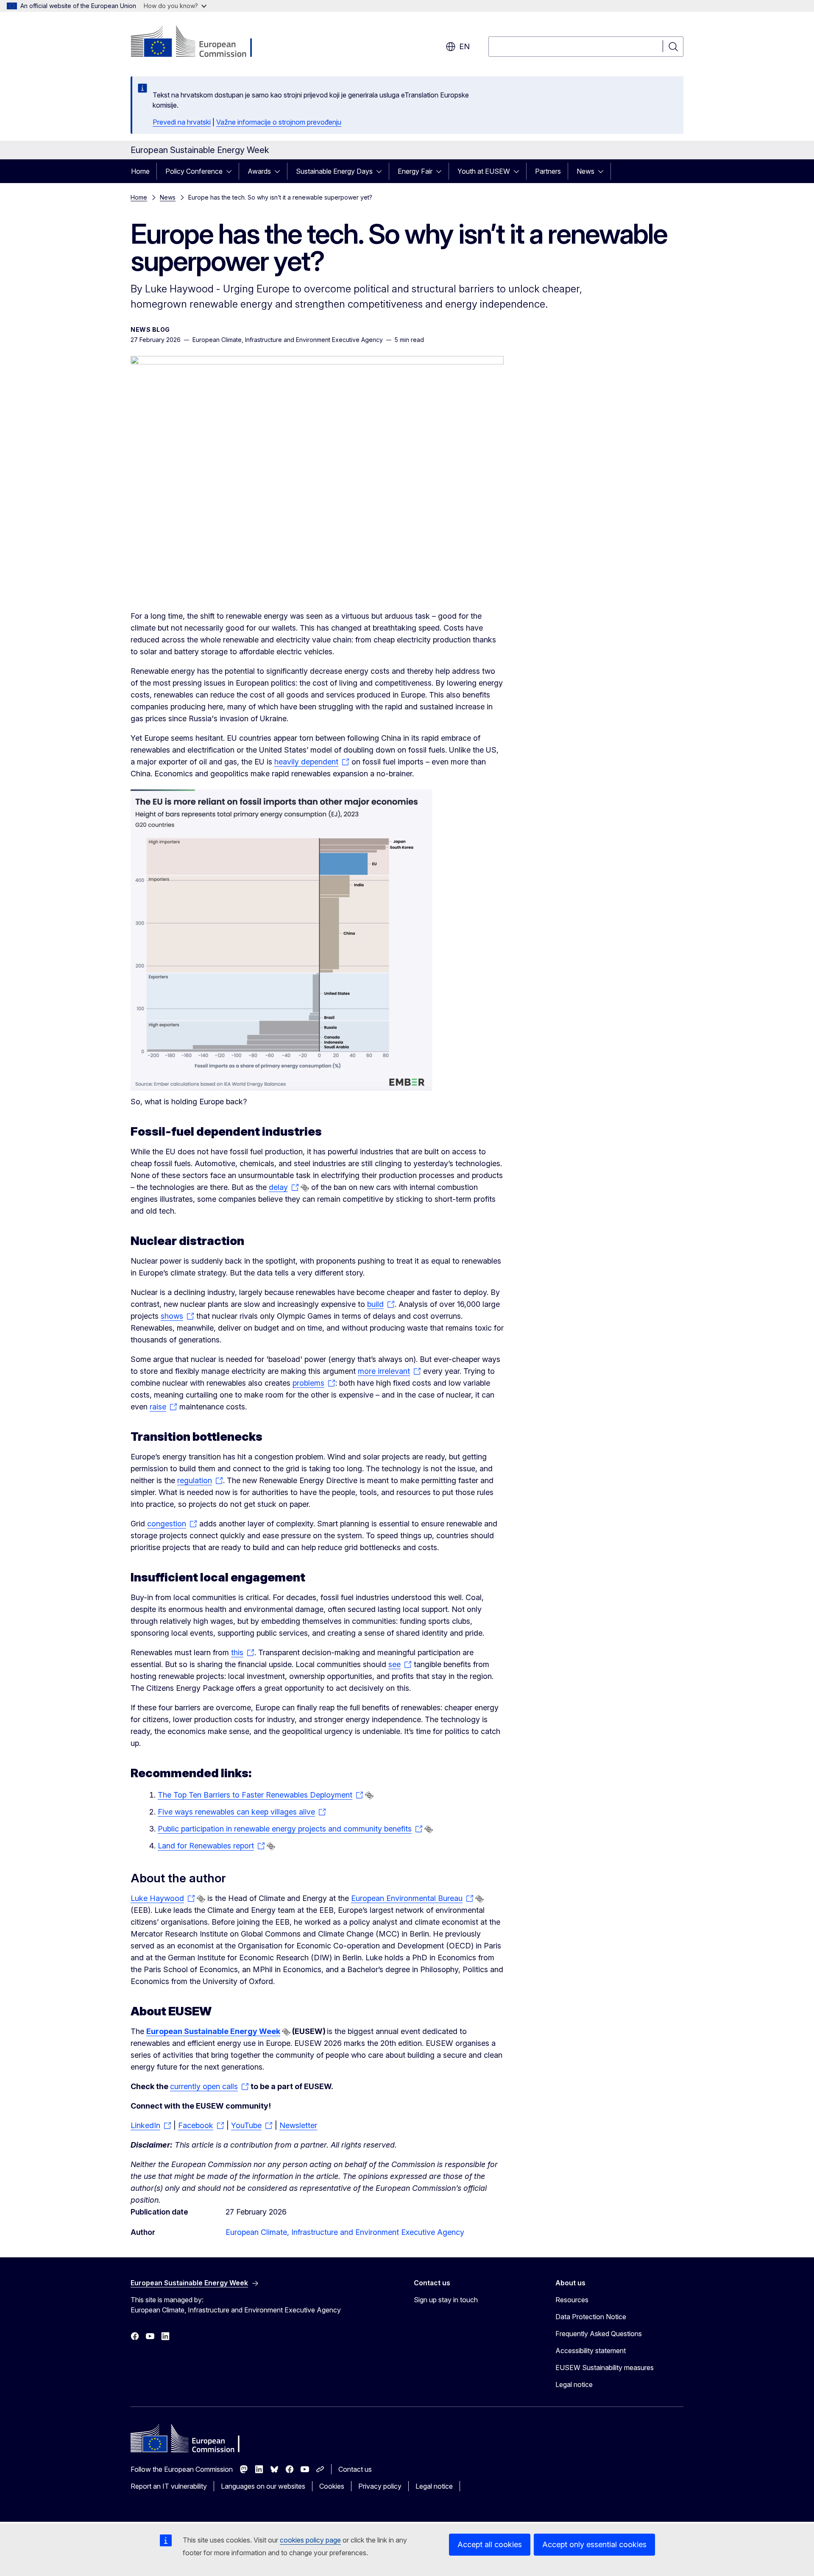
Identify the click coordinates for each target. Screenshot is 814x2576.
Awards (259, 171)
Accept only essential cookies (594, 2544)
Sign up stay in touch (446, 2300)
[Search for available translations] (305, 1188)
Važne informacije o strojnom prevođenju (279, 122)
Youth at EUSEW (484, 171)
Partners (548, 171)
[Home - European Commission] (199, 42)
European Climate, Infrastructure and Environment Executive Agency (345, 2232)
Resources (572, 2300)
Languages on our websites (263, 2486)
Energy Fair (415, 171)
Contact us (355, 2469)
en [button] (464, 46)
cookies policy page (310, 2540)
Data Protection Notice (591, 2317)
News (585, 171)
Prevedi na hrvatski (182, 122)
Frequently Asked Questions (599, 2334)
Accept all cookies (490, 2544)
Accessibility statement (591, 2351)
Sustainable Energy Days (334, 171)
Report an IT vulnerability (169, 2486)
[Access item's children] (231, 171)
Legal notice (574, 2384)
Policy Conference (194, 171)
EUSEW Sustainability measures (605, 2368)
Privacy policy (380, 2486)
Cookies (332, 2486)
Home (140, 171)
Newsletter (298, 2125)
